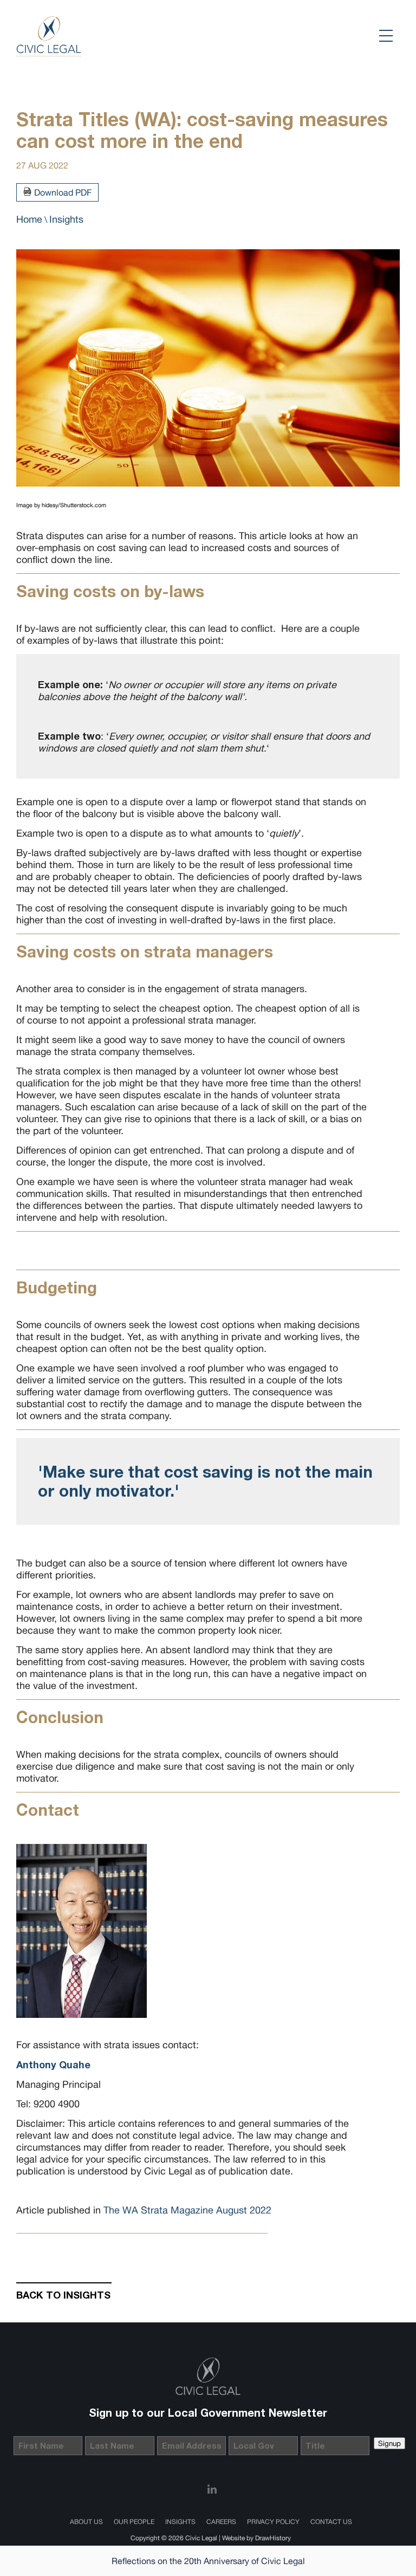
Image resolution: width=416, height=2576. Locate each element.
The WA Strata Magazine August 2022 (187, 2210)
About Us (86, 2522)
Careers (221, 2522)
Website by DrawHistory (256, 2538)
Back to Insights (63, 2295)
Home (29, 219)
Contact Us (331, 2522)
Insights (66, 219)
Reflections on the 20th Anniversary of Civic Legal (208, 2561)
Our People (134, 2522)
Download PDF (63, 192)
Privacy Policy (273, 2522)
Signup (389, 2443)
